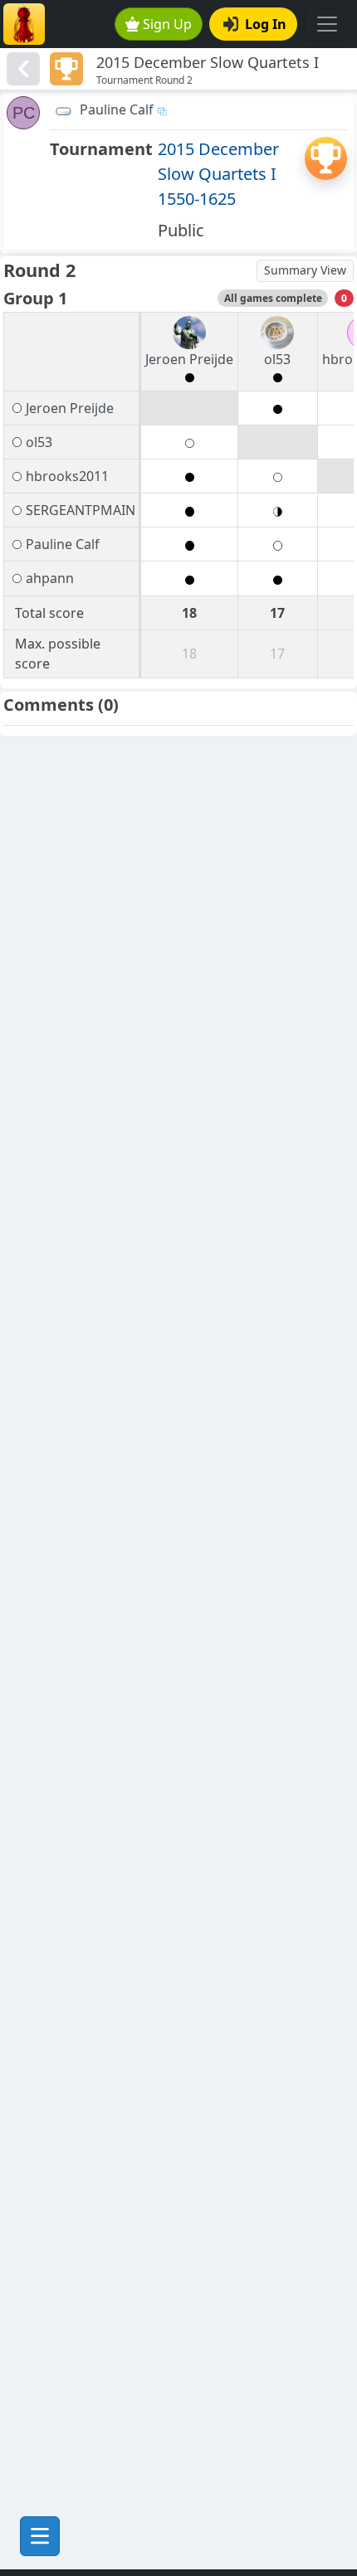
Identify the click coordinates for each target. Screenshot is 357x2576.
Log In (266, 24)
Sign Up (167, 24)
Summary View (305, 270)
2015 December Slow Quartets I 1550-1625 (218, 174)
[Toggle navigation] (327, 24)
